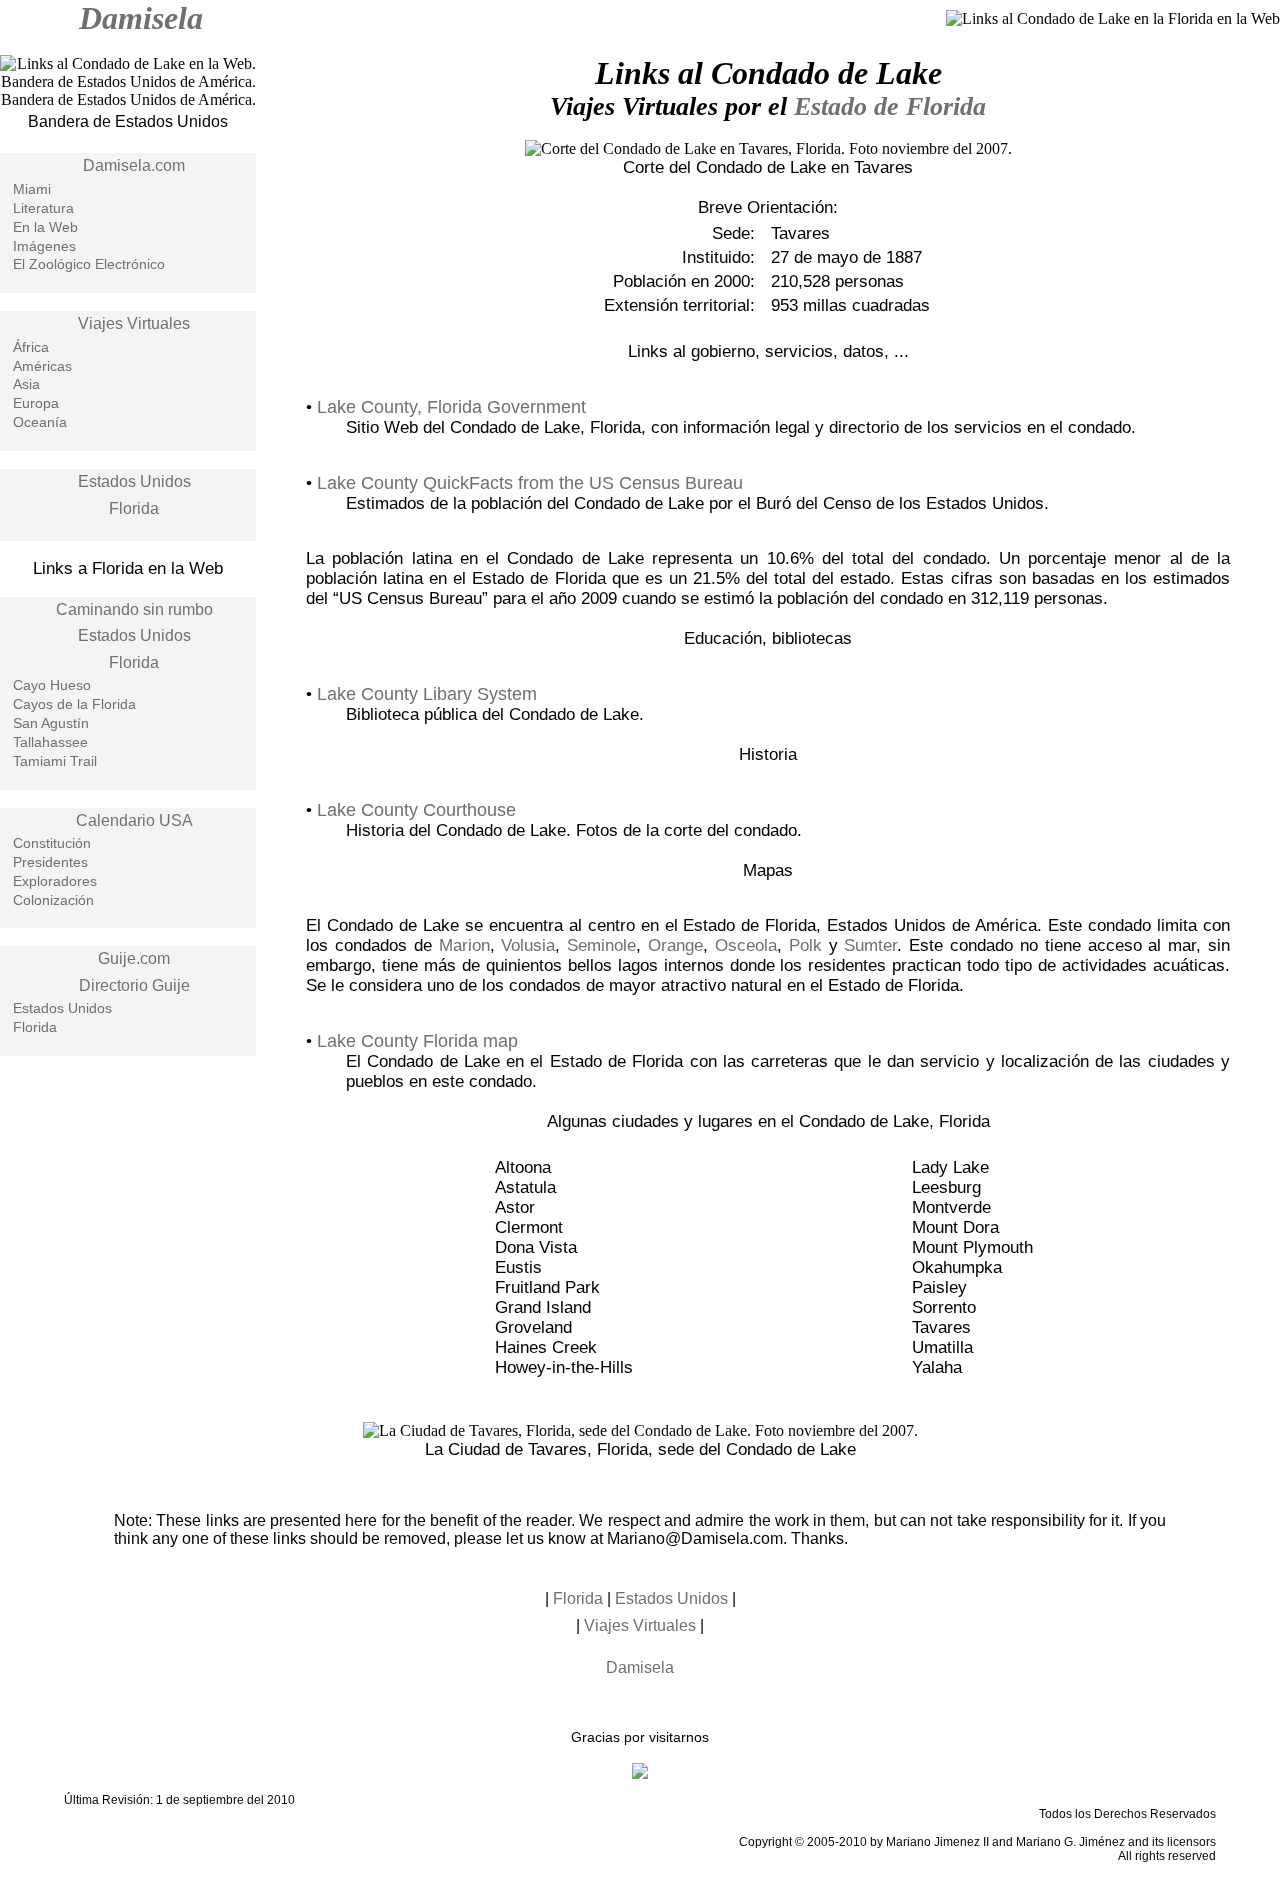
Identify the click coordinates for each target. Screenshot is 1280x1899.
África (31, 347)
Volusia (528, 945)
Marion (464, 945)
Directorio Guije (134, 985)
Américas (42, 366)
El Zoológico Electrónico (89, 264)
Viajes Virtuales (134, 323)
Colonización (53, 900)
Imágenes (44, 246)
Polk (805, 945)
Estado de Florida (890, 106)
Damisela (141, 18)
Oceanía (40, 422)
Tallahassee (50, 742)
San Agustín (51, 723)
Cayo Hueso (52, 685)
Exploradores (55, 881)
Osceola (746, 945)
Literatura (43, 208)
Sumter (870, 945)
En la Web (45, 227)
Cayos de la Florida (74, 704)
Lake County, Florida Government (451, 407)
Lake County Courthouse (416, 810)
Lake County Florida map (417, 1041)
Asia (26, 384)
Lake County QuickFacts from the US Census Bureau (530, 483)
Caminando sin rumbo (134, 609)
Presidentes (50, 862)
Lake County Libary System (427, 694)
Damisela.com (134, 165)
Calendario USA (134, 820)
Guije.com (134, 958)
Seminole (601, 945)
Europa (36, 403)
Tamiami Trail (55, 761)
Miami (32, 189)
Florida (134, 508)
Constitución (52, 843)
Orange (675, 945)
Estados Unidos (134, 481)
